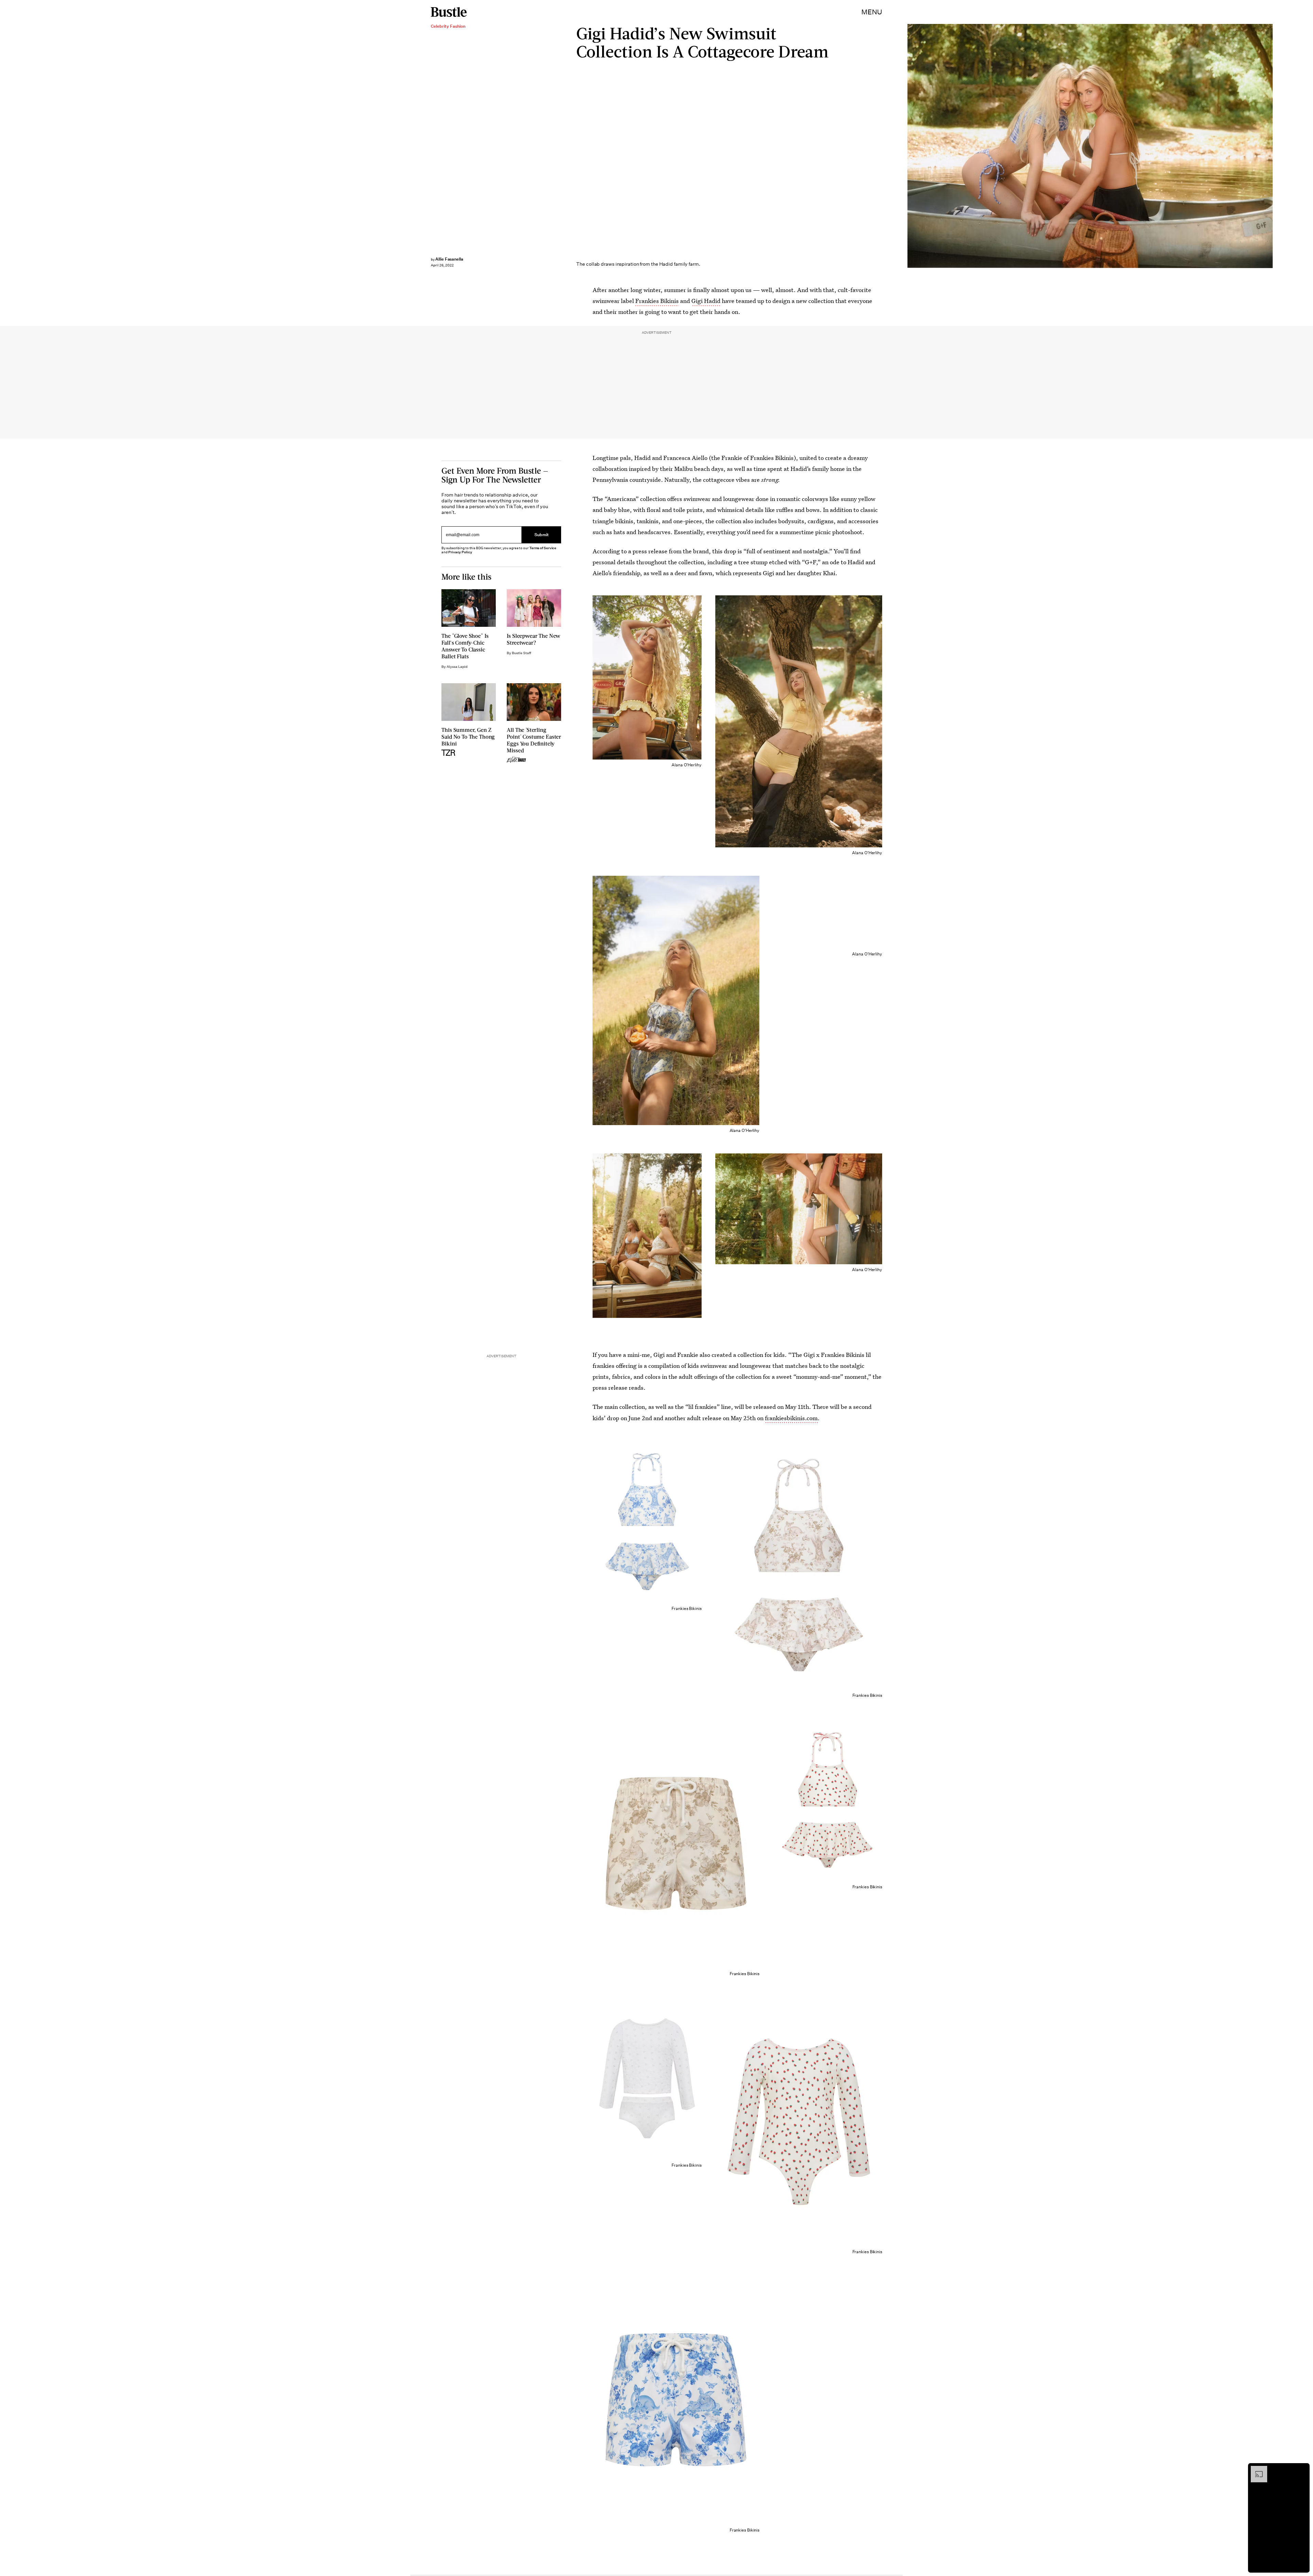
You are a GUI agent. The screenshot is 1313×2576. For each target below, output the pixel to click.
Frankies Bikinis (657, 301)
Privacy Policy (460, 552)
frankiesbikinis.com (791, 1418)
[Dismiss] (1302, 2469)
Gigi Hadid (706, 301)
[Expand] (1256, 2469)
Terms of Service (543, 548)
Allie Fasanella (449, 259)
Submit (542, 535)
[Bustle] (449, 12)
